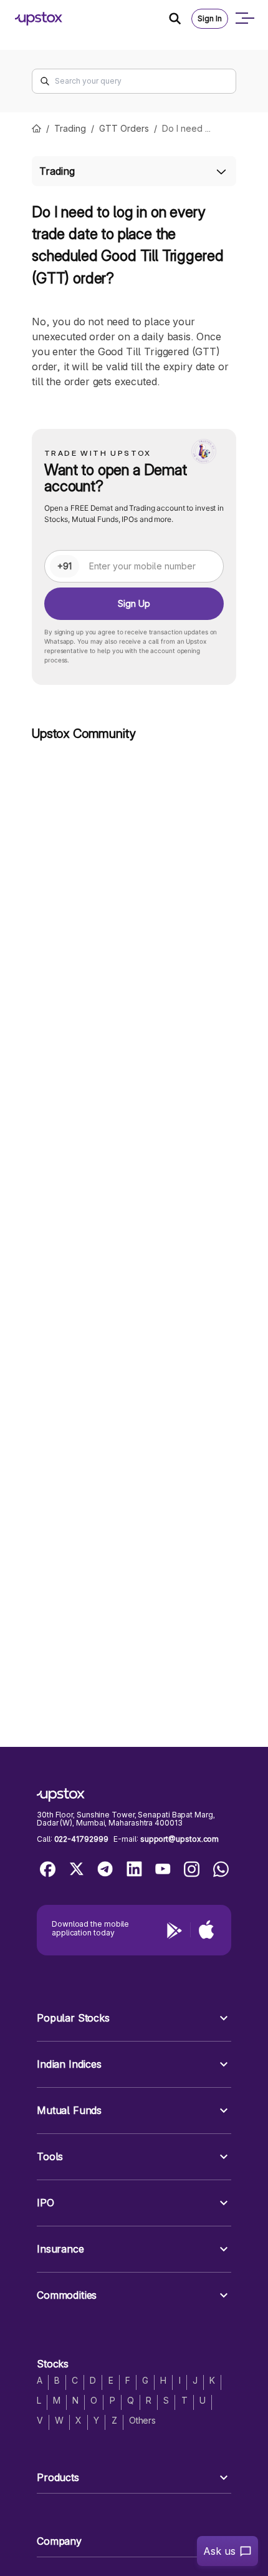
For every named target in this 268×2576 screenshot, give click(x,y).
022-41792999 (81, 1839)
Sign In (210, 18)
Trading (70, 128)
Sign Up (134, 603)
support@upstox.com (179, 1839)
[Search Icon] (180, 19)
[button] (134, 2018)
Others (142, 2420)
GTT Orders (124, 128)
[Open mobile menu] (244, 19)
